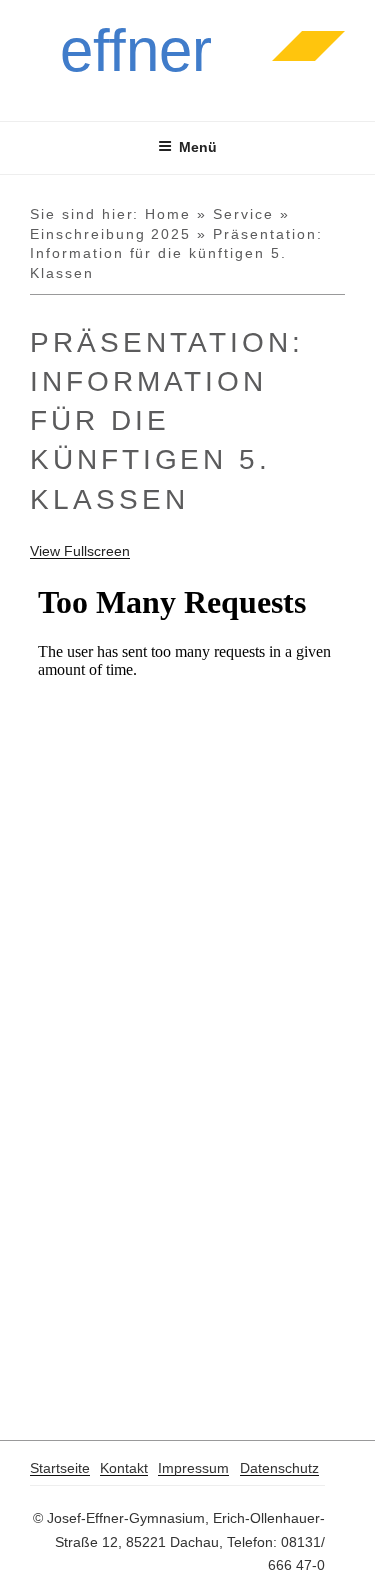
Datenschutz (279, 1468)
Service (243, 214)
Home (168, 214)
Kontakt (124, 1468)
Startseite (60, 1468)
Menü (198, 147)
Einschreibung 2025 (110, 234)
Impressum (193, 1468)
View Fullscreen (80, 551)
